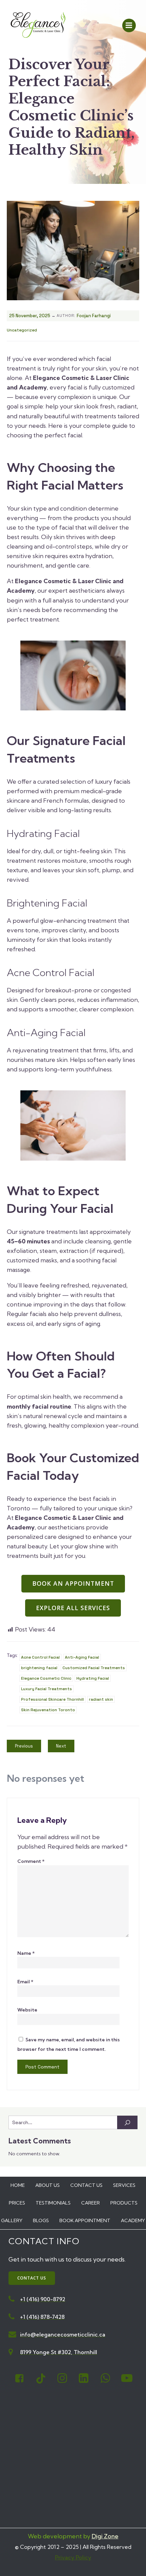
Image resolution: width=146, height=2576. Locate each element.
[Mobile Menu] (129, 25)
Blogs (41, 2220)
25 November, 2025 (30, 316)
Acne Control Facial (40, 1657)
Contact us (86, 2185)
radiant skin (101, 1699)
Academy (133, 2220)
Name (26, 1953)
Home (18, 2185)
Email (25, 1982)
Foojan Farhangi (94, 316)
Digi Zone (105, 2536)
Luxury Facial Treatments (47, 1689)
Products (124, 2203)
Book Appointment (85, 2220)
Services (124, 2185)
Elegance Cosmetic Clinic (46, 1678)
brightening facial (39, 1668)
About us (48, 2185)
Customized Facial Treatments (94, 1668)
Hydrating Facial (93, 1678)
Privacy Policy (73, 2557)
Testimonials (53, 2203)
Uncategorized (22, 330)
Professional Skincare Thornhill (52, 1699)
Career (90, 2203)
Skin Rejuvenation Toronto (48, 1710)
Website (27, 2010)
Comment (31, 1861)
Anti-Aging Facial (82, 1657)
